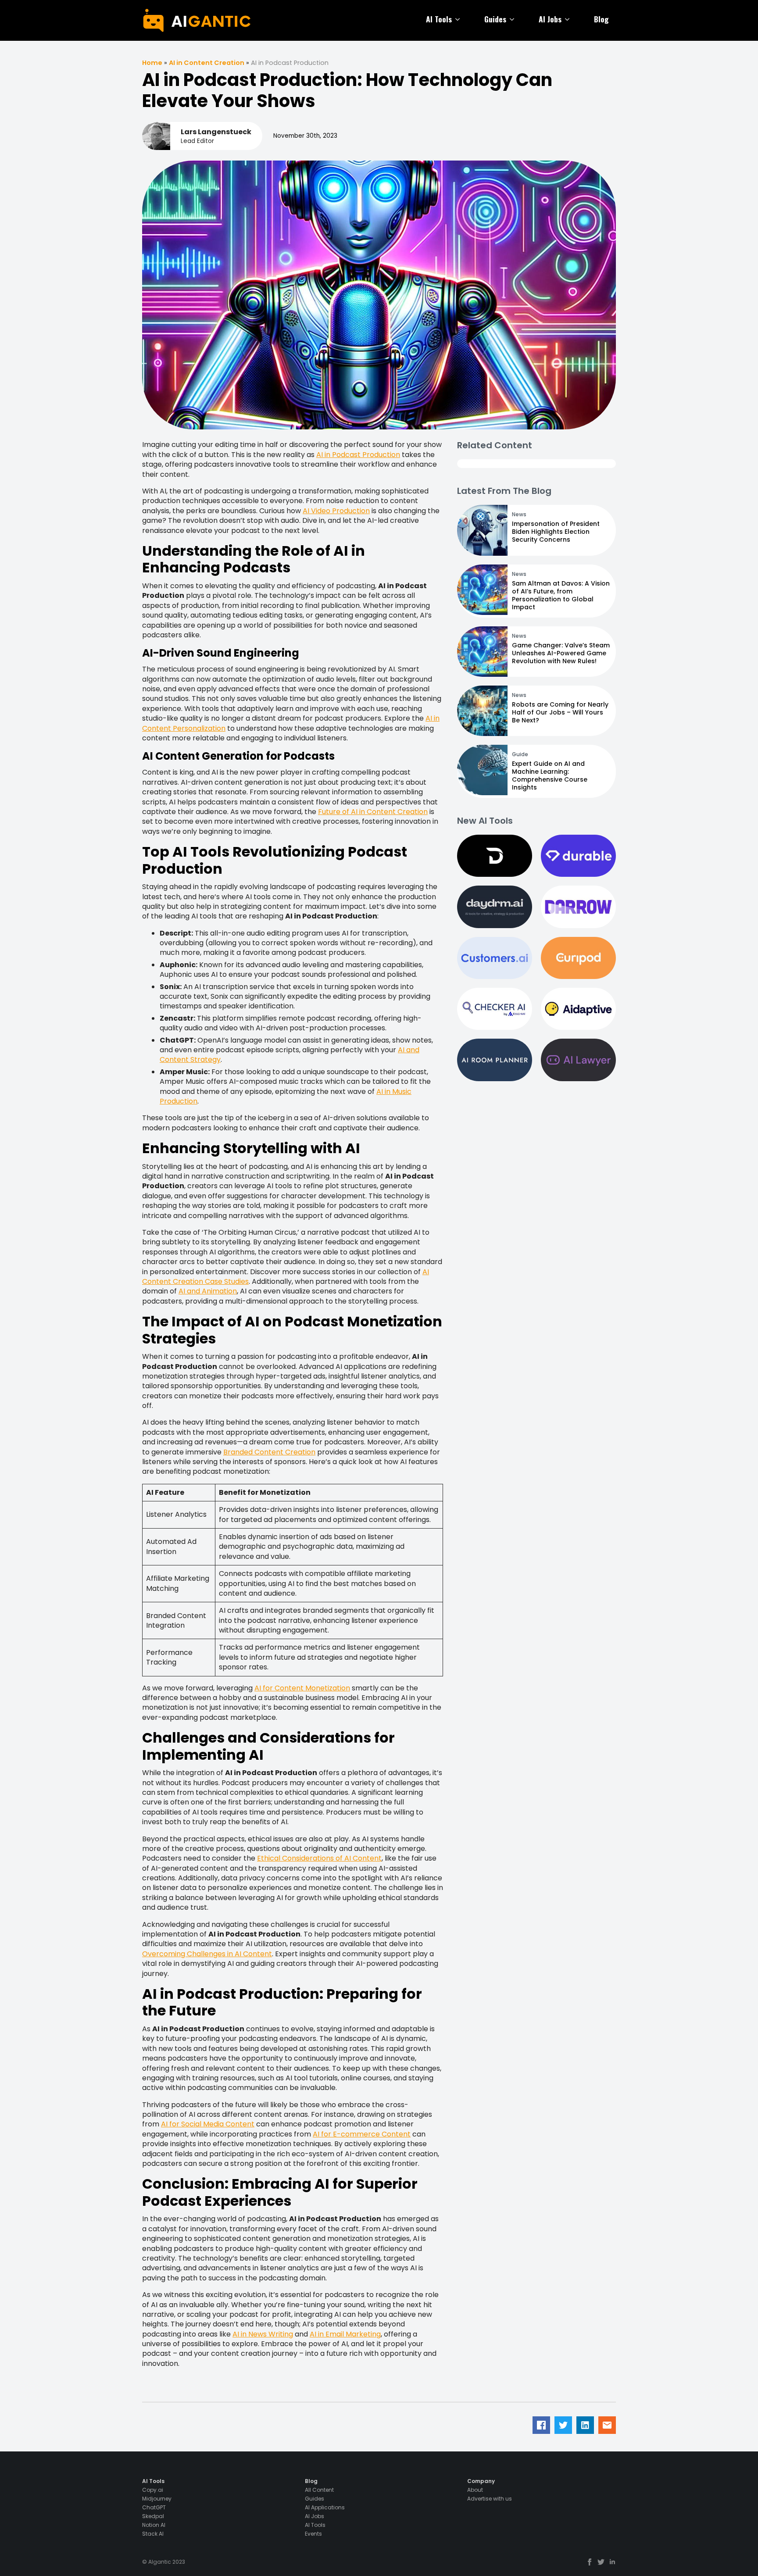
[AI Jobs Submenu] (569, 19)
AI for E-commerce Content (362, 2134)
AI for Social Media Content (208, 2124)
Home (152, 63)
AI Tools (439, 19)
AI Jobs (550, 19)
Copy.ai (153, 2490)
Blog (601, 19)
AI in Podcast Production (358, 455)
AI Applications (325, 2508)
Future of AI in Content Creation (373, 812)
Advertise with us (490, 2499)
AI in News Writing (263, 2334)
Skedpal (153, 2516)
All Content (319, 2490)
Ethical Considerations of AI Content (319, 1858)
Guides (495, 19)
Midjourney (157, 2499)
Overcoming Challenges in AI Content (207, 1954)
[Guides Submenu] (514, 19)
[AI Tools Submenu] (459, 19)
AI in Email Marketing (345, 2334)
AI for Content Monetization (302, 1688)
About (475, 2490)
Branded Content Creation (269, 1452)
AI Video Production (336, 511)
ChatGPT (154, 2508)
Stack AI (153, 2534)
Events (313, 2534)
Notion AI (154, 2525)
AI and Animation (208, 1291)
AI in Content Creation (207, 63)
